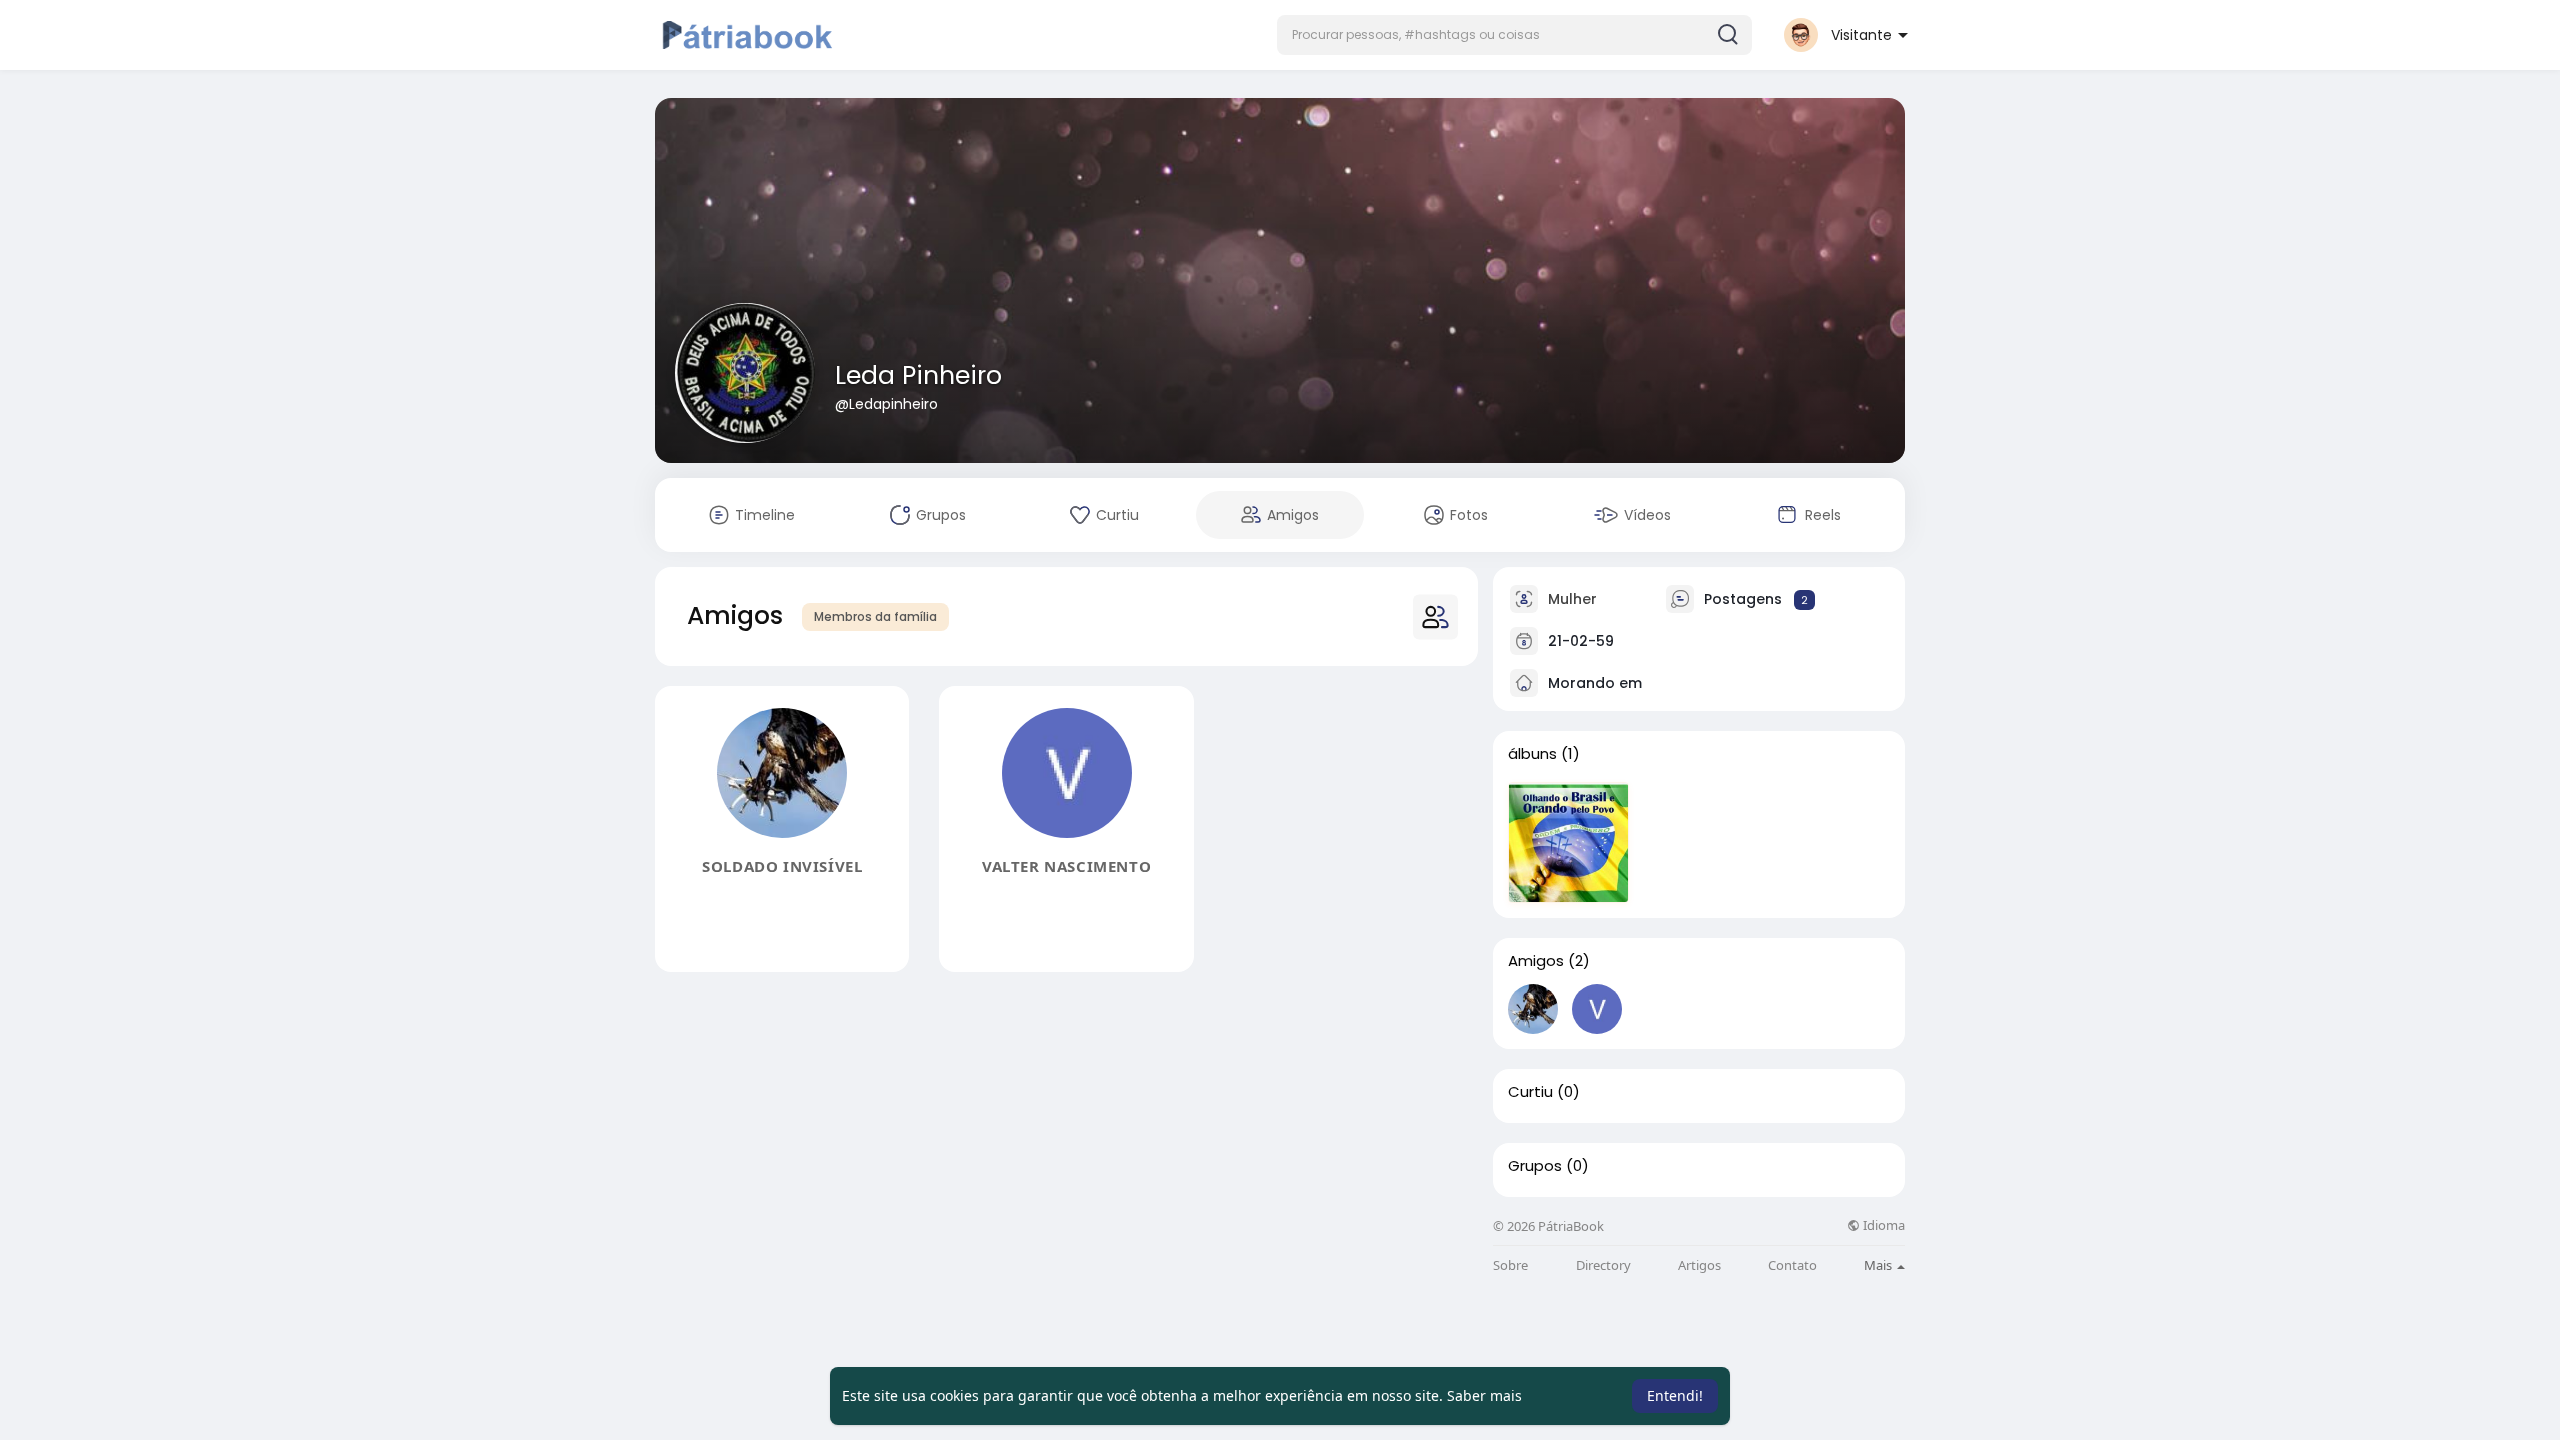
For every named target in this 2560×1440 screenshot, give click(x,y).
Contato (1792, 1265)
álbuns (1532, 754)
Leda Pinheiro (918, 375)
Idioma (1882, 1225)
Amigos (1536, 961)
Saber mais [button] (1484, 1395)
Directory (1603, 1265)
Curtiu (1530, 1092)
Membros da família (875, 616)
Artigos (1699, 1265)
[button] (1514, 35)
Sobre (1510, 1265)
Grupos (1535, 1166)
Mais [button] (1879, 1265)
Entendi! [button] (1675, 1395)
